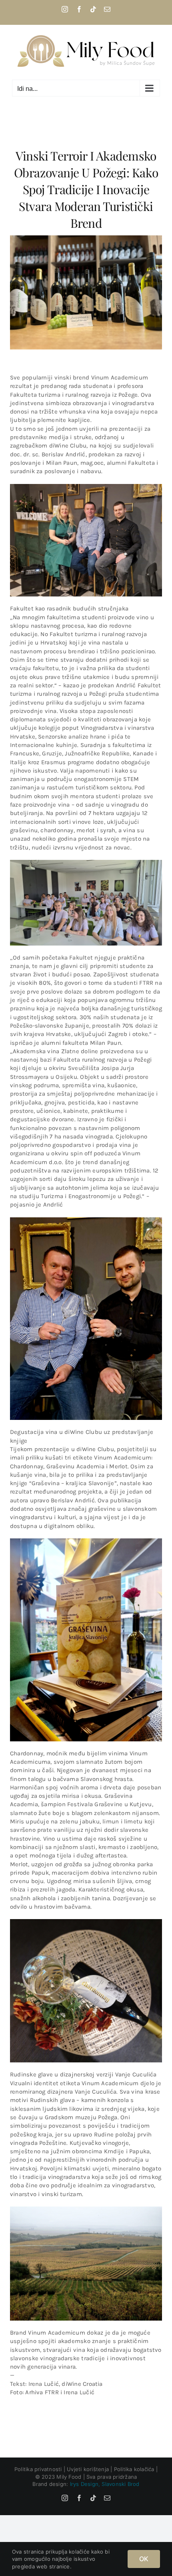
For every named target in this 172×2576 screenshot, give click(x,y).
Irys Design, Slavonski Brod (105, 2484)
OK (144, 2559)
